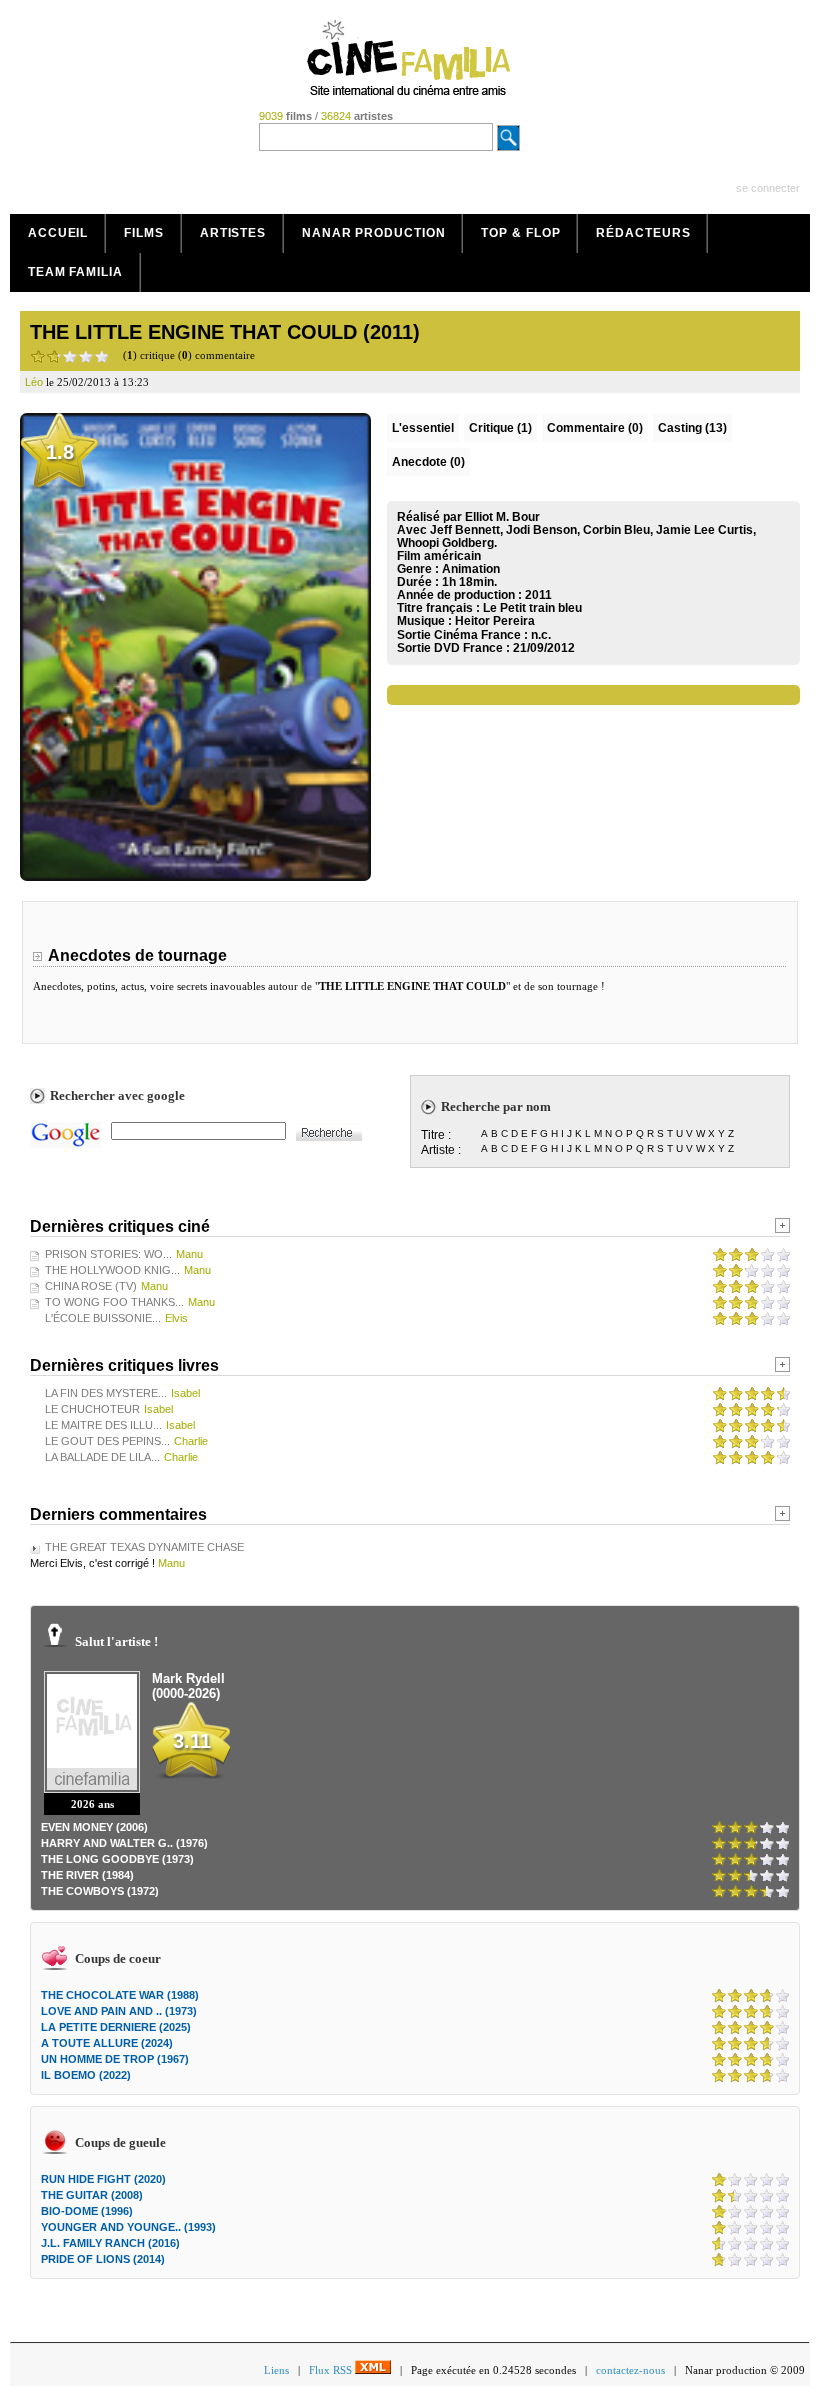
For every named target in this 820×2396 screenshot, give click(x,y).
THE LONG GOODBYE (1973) (117, 1859)
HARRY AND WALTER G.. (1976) (124, 1843)
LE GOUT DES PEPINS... (107, 1441)
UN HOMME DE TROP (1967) (115, 2059)
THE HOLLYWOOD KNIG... (112, 1270)
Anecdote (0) (428, 462)
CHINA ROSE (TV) (91, 1286)
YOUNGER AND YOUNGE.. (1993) (128, 2227)
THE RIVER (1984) (87, 1875)
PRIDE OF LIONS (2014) (103, 2259)
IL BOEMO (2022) (86, 2075)
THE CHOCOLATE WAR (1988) (120, 1995)
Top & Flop (520, 233)
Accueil (58, 233)
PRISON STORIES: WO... (108, 1254)
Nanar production (373, 233)
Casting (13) (692, 428)
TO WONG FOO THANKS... (114, 1302)
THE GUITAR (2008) (92, 2195)
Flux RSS (332, 2370)
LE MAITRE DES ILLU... (103, 1425)
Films (144, 233)
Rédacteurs (643, 233)
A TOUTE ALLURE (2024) (107, 2043)
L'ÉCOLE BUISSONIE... (103, 1318)
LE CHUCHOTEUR (92, 1409)
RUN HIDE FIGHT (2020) (103, 2179)
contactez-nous (630, 2370)
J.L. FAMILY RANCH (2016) (110, 2243)
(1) (500, 428)
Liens (276, 2370)
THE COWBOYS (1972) (100, 1891)
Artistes (233, 233)
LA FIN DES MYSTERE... (106, 1393)
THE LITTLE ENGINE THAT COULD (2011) (225, 332)
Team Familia (75, 272)
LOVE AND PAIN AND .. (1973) (119, 2011)
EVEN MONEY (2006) (94, 1827)
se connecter (768, 188)
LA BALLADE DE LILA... (102, 1457)
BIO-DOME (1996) (87, 2211)
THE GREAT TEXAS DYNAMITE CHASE (144, 1547)
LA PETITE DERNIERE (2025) (116, 2027)
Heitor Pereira (495, 621)
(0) (595, 428)
